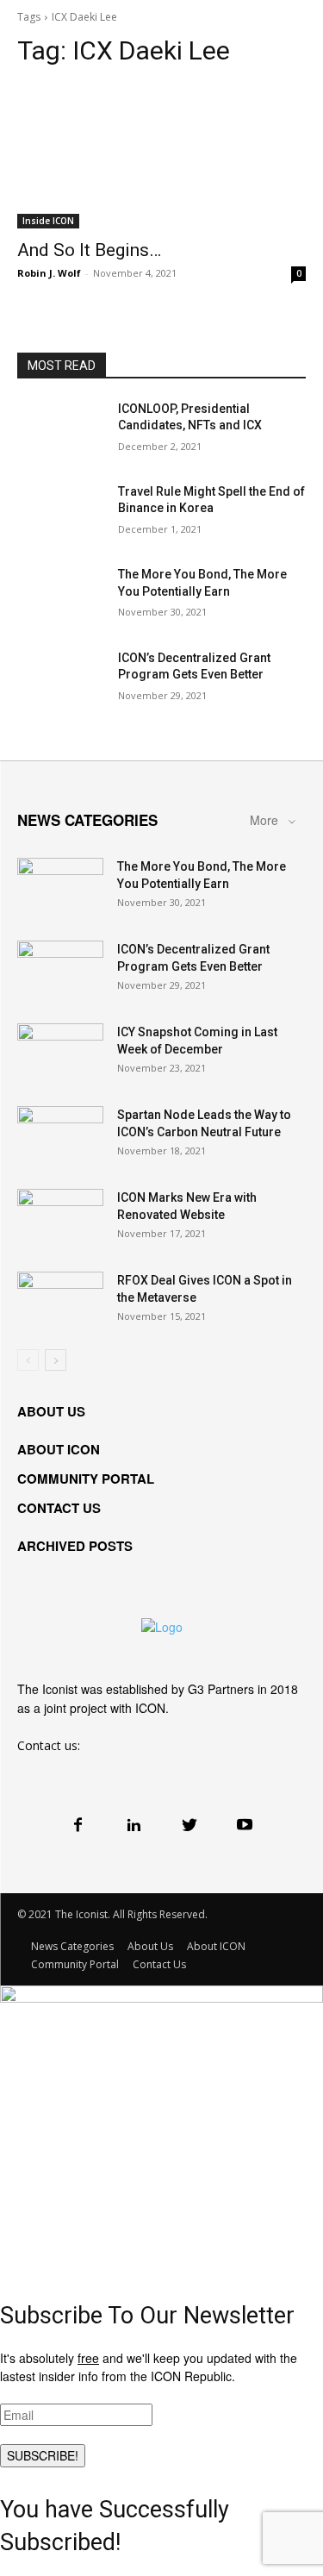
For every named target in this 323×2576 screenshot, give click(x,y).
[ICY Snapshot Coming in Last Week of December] (60, 1054)
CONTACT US (59, 1508)
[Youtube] (245, 1824)
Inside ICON (48, 221)
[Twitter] (189, 1824)
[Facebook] (78, 1824)
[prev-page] (28, 1360)
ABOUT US (51, 1411)
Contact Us (159, 1964)
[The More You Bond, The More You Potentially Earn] (61, 597)
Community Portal (75, 1964)
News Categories (72, 1946)
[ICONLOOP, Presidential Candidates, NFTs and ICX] (61, 431)
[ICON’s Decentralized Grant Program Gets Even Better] (61, 680)
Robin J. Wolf (49, 273)
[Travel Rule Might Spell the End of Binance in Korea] (61, 514)
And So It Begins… (89, 250)
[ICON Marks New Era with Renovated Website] (60, 1219)
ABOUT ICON (59, 1449)
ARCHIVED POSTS (75, 1546)
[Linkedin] (134, 1824)
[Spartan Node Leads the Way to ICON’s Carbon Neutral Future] (60, 1136)
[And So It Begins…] (161, 156)
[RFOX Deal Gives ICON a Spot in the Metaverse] (60, 1302)
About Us (150, 1946)
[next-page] (56, 1360)
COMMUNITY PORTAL (86, 1479)
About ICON (216, 1946)
